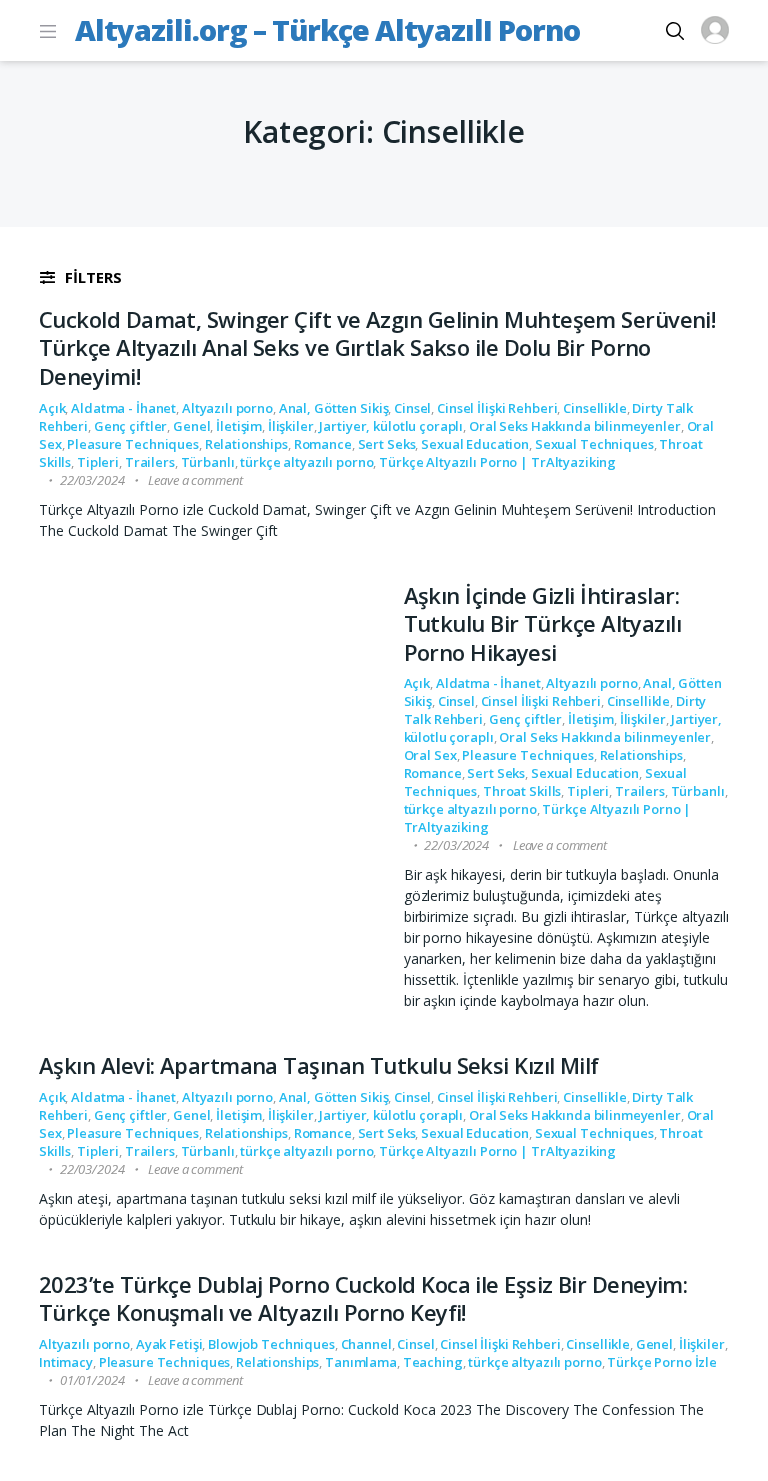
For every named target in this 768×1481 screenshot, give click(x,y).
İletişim (239, 426)
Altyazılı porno (227, 408)
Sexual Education (475, 444)
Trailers (150, 462)
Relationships (246, 444)
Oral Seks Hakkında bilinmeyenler (575, 426)
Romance (323, 444)
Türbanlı (208, 462)
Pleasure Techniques (133, 444)
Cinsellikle (595, 408)
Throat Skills (522, 791)
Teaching (433, 1362)
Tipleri (98, 462)
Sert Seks (387, 444)
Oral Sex (430, 755)
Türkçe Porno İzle (662, 1362)
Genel (191, 426)
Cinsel (412, 408)
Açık (52, 408)
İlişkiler (291, 426)
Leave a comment (195, 480)
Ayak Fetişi (169, 1344)
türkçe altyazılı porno (306, 462)
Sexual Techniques (594, 444)
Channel (366, 1344)
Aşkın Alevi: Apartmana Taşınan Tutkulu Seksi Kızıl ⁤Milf (319, 1065)
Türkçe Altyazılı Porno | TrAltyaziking (497, 462)
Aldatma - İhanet (123, 408)
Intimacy (66, 1362)
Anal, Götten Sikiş (334, 408)
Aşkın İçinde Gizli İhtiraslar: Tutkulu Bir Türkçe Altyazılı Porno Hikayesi (543, 623)
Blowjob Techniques (271, 1344)
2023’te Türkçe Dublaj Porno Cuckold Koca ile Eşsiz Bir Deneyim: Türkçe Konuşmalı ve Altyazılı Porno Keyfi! (363, 1298)
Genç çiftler (130, 426)
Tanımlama (361, 1362)
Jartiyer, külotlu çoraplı (391, 426)
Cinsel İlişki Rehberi (497, 408)
